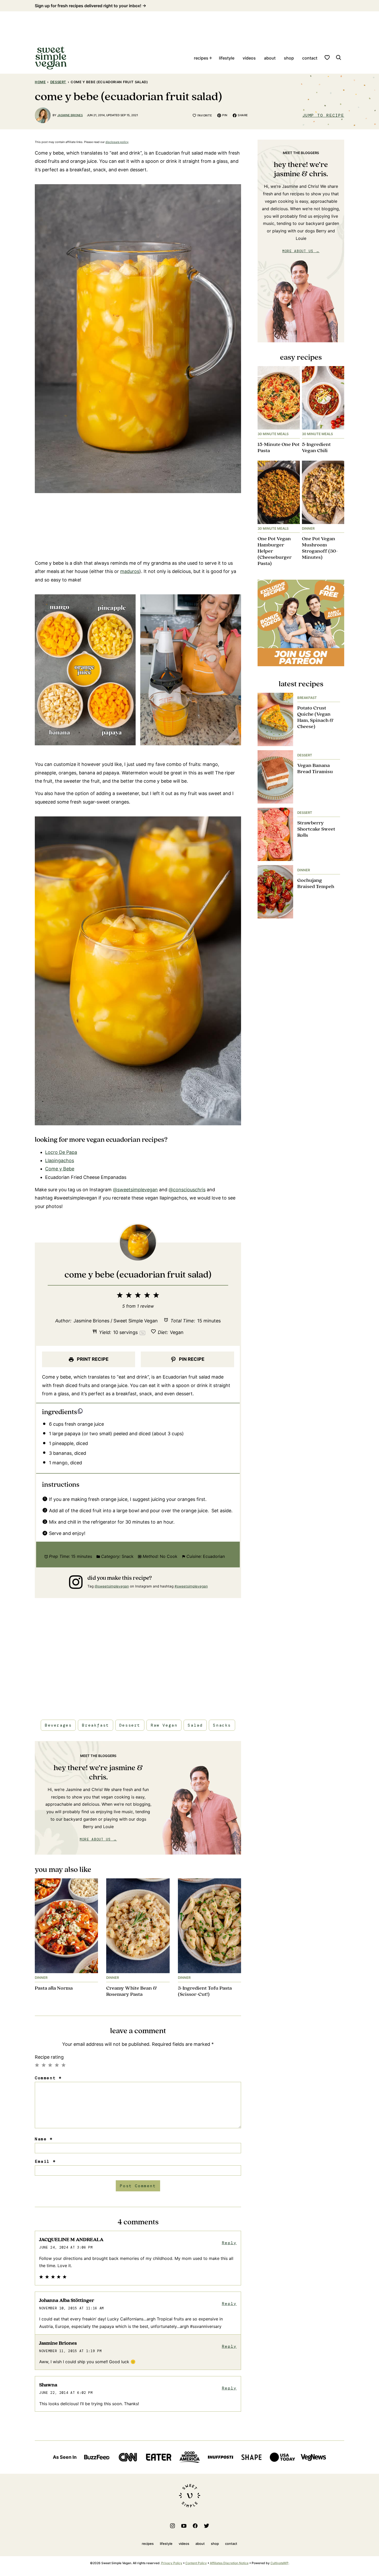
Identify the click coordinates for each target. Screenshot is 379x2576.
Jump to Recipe (323, 115)
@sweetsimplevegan (135, 1190)
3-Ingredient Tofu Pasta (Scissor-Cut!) (205, 1991)
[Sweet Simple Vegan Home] (51, 58)
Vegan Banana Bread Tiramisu (315, 769)
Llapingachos (60, 1160)
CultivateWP (279, 2563)
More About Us (95, 1839)
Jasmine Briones (70, 115)
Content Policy (196, 2563)
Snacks (222, 1725)
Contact (310, 58)
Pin (225, 115)
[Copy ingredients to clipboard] (80, 1411)
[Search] (339, 57)
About (270, 58)
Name (44, 2139)
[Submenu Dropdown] (211, 58)
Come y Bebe (60, 1169)
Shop (289, 58)
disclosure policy (117, 142)
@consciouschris (187, 1190)
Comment (48, 2078)
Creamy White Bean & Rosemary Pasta (131, 1991)
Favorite (205, 115)
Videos (249, 58)
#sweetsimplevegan (191, 1586)
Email (45, 2161)
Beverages (58, 1725)
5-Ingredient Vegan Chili (316, 448)
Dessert (58, 82)
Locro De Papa (61, 1152)
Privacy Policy (172, 2563)
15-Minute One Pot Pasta (279, 448)
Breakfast (95, 1725)
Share (243, 115)
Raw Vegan (164, 1725)
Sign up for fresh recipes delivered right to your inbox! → (90, 6)
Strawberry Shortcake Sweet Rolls (316, 829)
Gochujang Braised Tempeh (316, 884)
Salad (195, 1725)
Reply (229, 2243)
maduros (130, 571)
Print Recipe (92, 1359)
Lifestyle (227, 58)
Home (40, 82)
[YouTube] (184, 2526)
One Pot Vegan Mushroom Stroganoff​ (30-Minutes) (320, 548)
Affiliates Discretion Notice (229, 2563)
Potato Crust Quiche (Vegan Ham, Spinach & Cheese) (315, 717)
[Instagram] (172, 2526)
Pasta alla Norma (54, 1988)
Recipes (201, 58)
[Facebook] (195, 2526)
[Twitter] (207, 2526)
